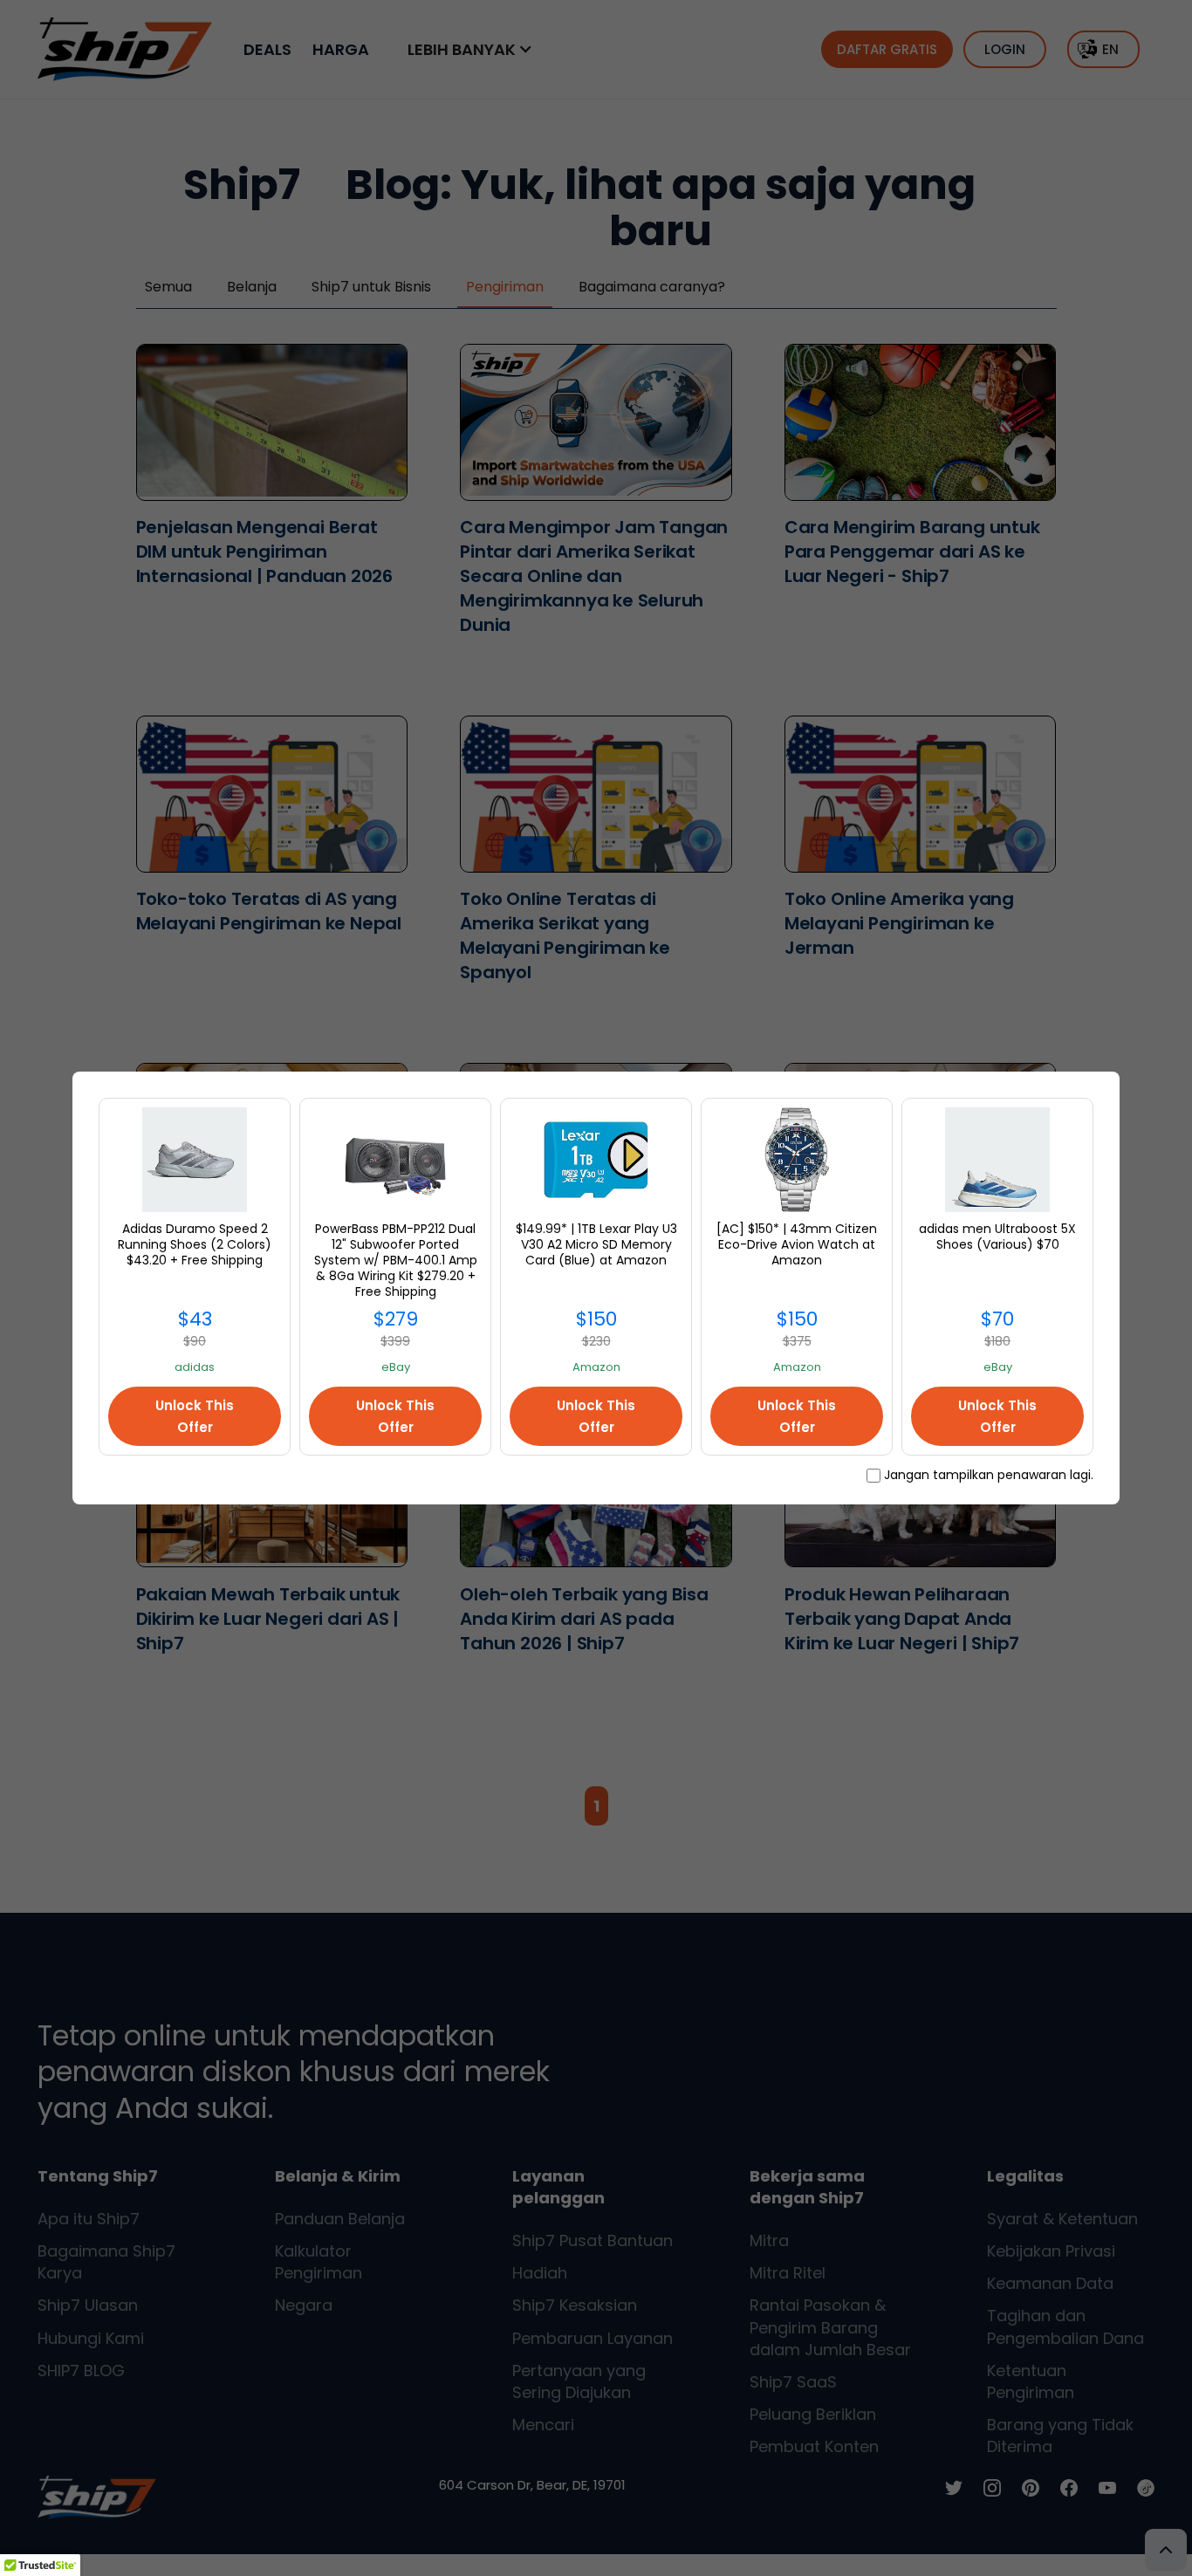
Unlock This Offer (195, 1416)
